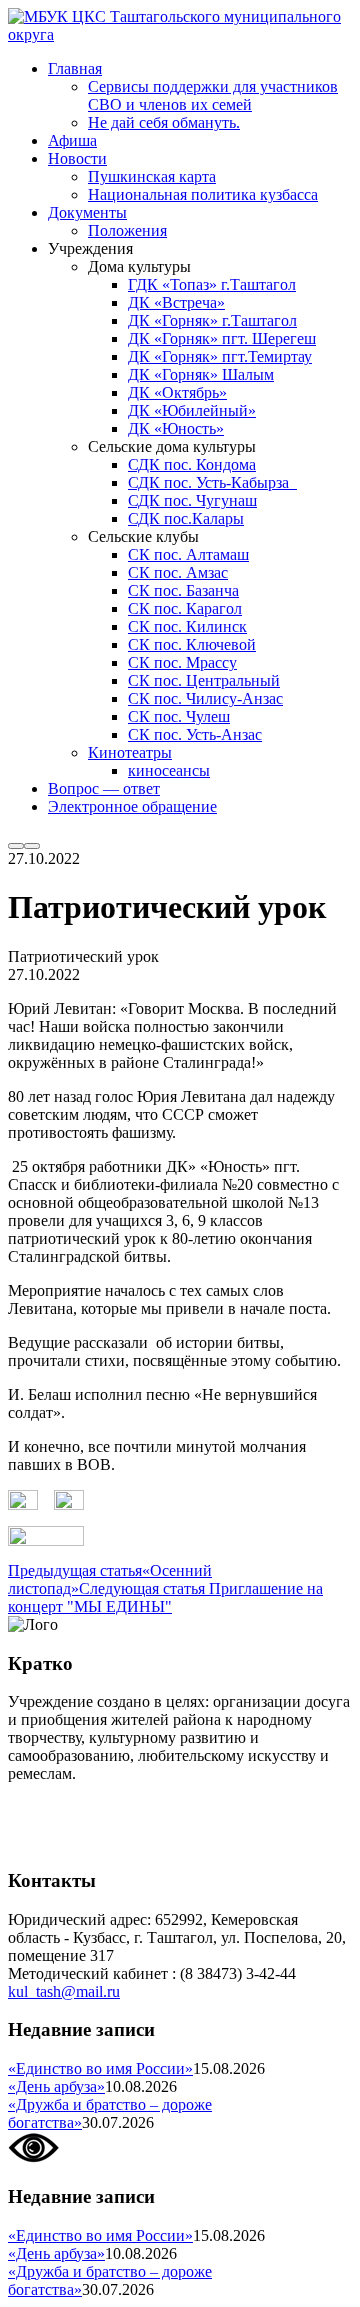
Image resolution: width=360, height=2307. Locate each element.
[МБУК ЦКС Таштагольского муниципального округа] (180, 34)
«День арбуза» (56, 2086)
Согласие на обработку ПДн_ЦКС (125, 1807)
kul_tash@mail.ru (64, 1991)
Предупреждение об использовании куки (149, 1841)
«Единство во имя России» (100, 2068)
